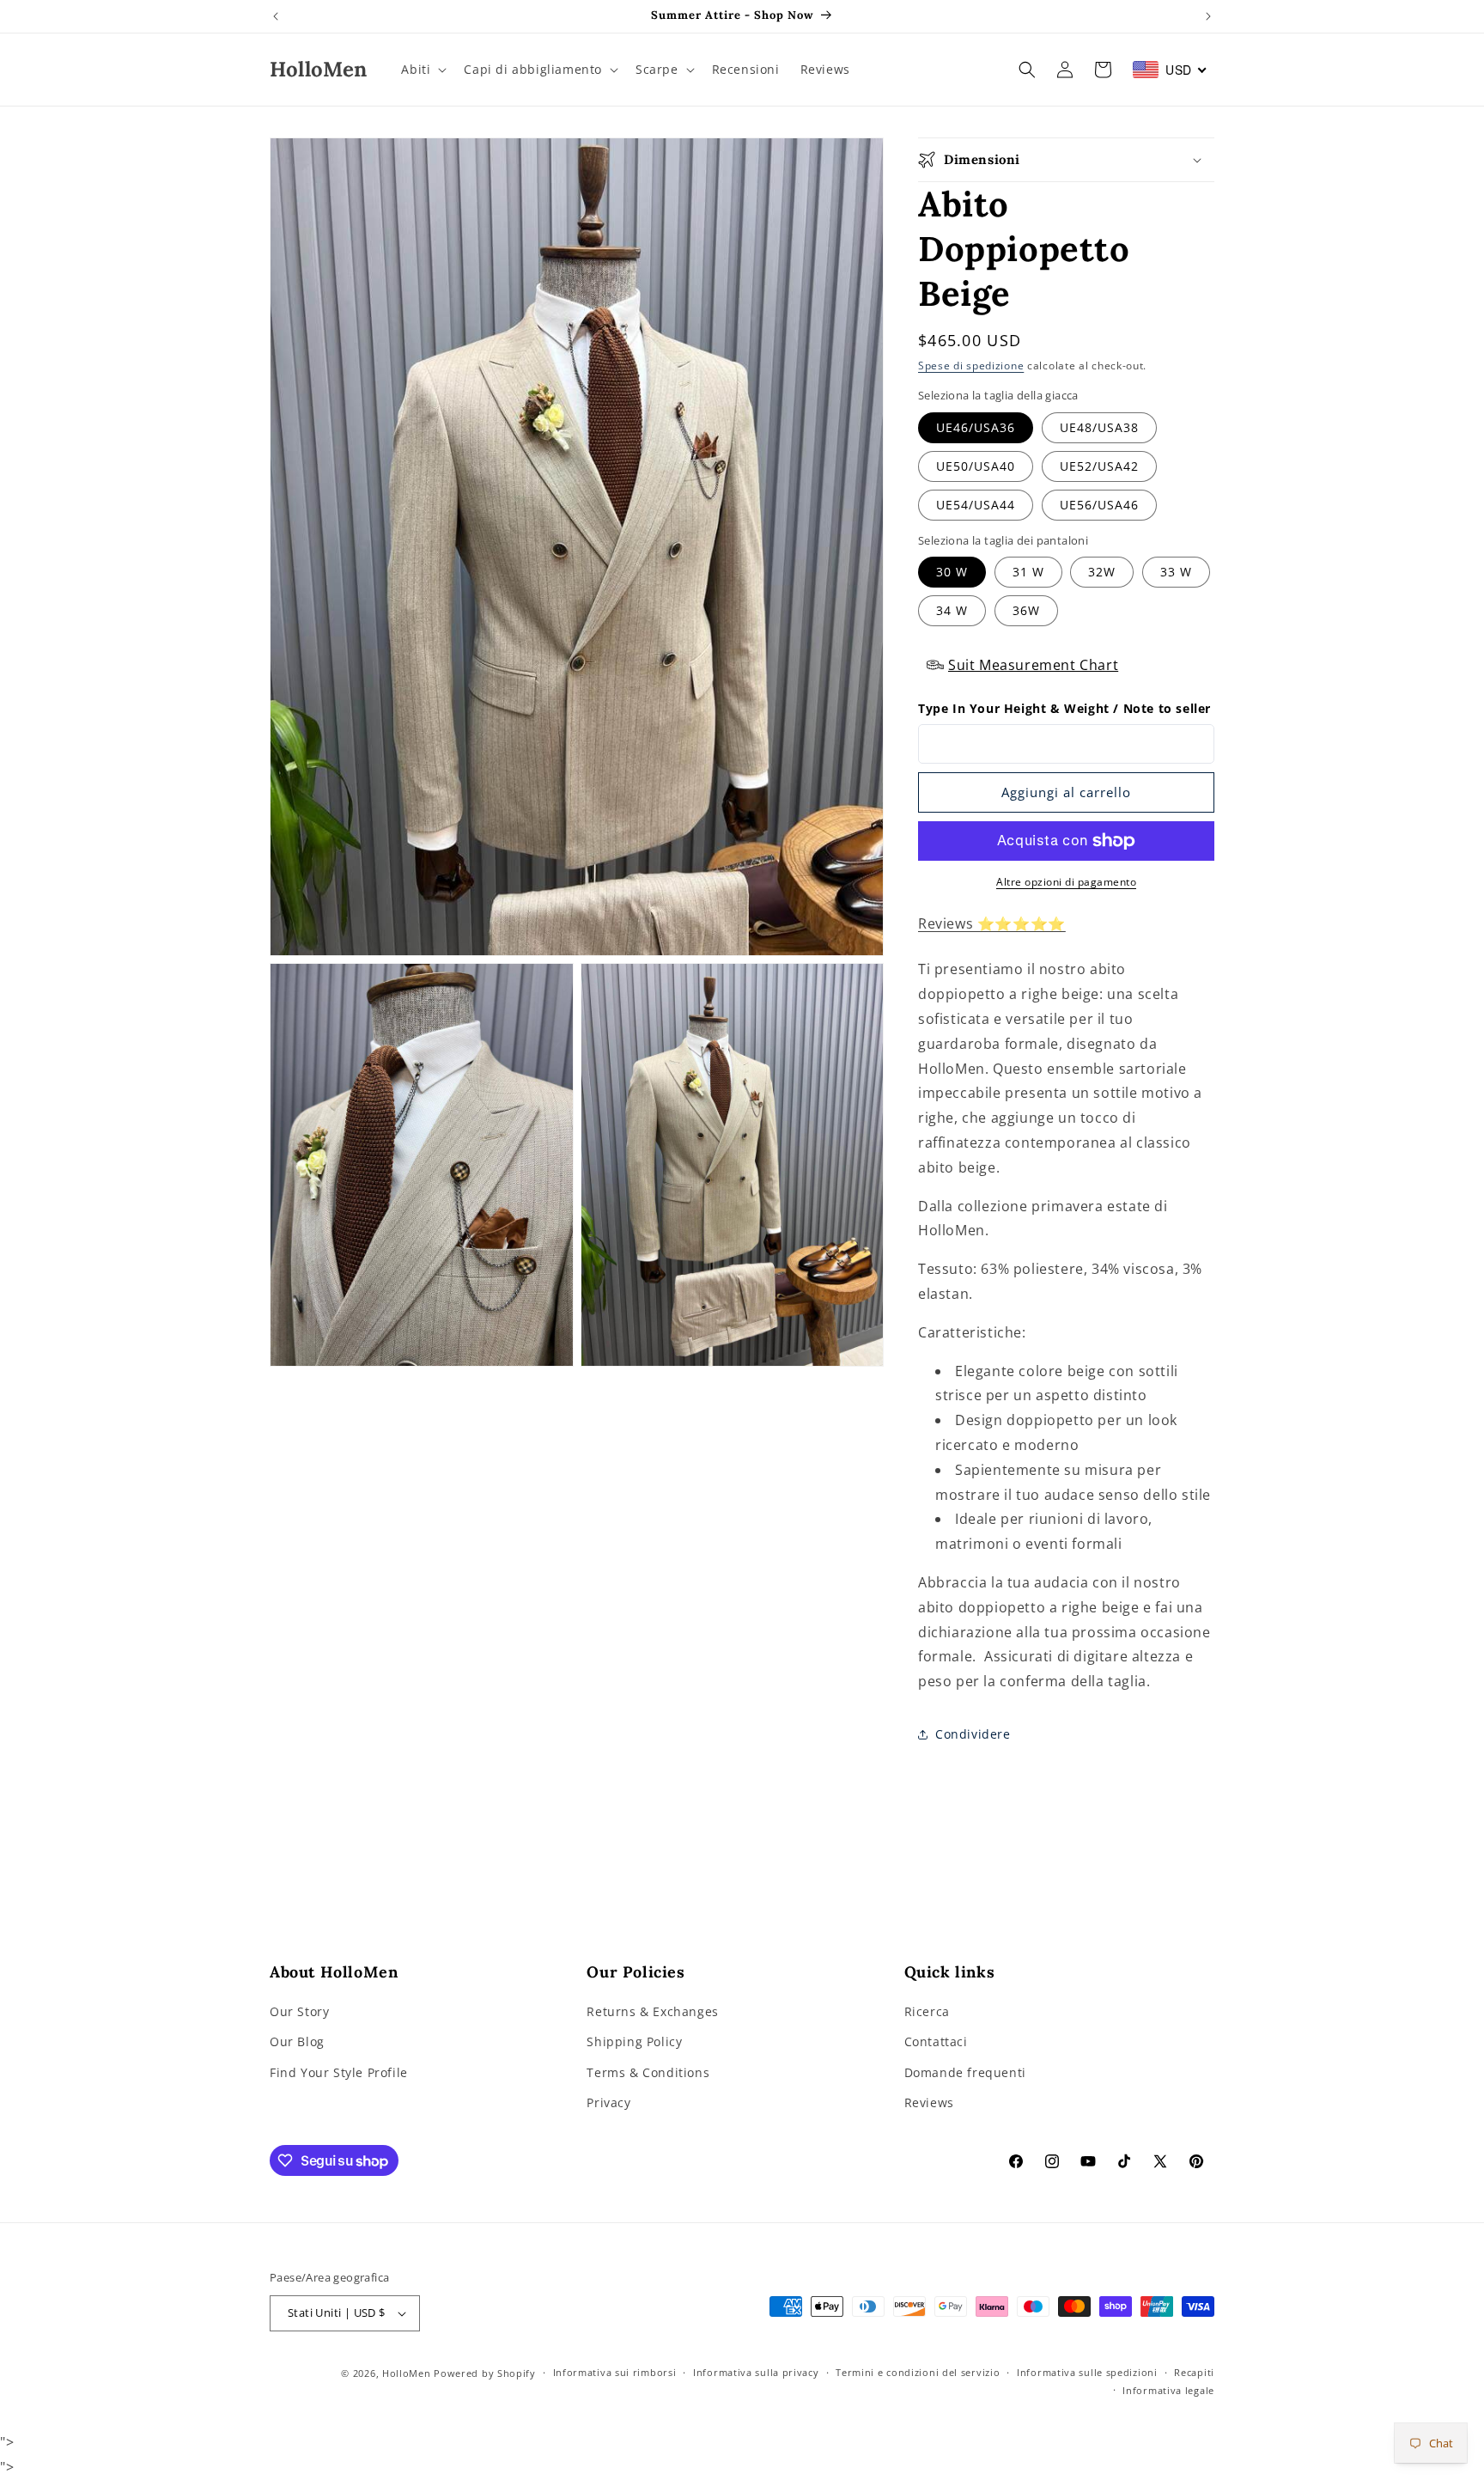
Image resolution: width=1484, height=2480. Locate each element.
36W (1026, 610)
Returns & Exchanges (652, 2011)
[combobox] (1170, 70)
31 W (1028, 572)
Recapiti (1194, 2372)
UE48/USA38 (1099, 427)
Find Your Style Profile (339, 2072)
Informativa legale (1168, 2390)
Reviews (929, 2102)
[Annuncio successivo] (1208, 16)
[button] (422, 70)
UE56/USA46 (1099, 505)
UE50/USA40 (976, 466)
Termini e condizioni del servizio (918, 2372)
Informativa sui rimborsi (615, 2372)
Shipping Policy (634, 2042)
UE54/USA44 (976, 505)
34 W (952, 610)
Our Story (299, 2011)
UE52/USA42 (1099, 466)
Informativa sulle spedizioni (1087, 2372)
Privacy (608, 2102)
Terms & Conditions (648, 2072)
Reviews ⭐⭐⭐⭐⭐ (992, 923)
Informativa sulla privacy (756, 2372)
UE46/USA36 (976, 427)
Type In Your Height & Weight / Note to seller (1064, 708)
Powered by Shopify (485, 2373)
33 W (1176, 572)
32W (1102, 572)
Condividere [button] (973, 1734)
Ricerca (927, 2011)
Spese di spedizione (971, 366)
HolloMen (407, 2373)
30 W (952, 572)
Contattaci (936, 2042)
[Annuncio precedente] (276, 16)
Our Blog (297, 2042)
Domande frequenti (965, 2072)
